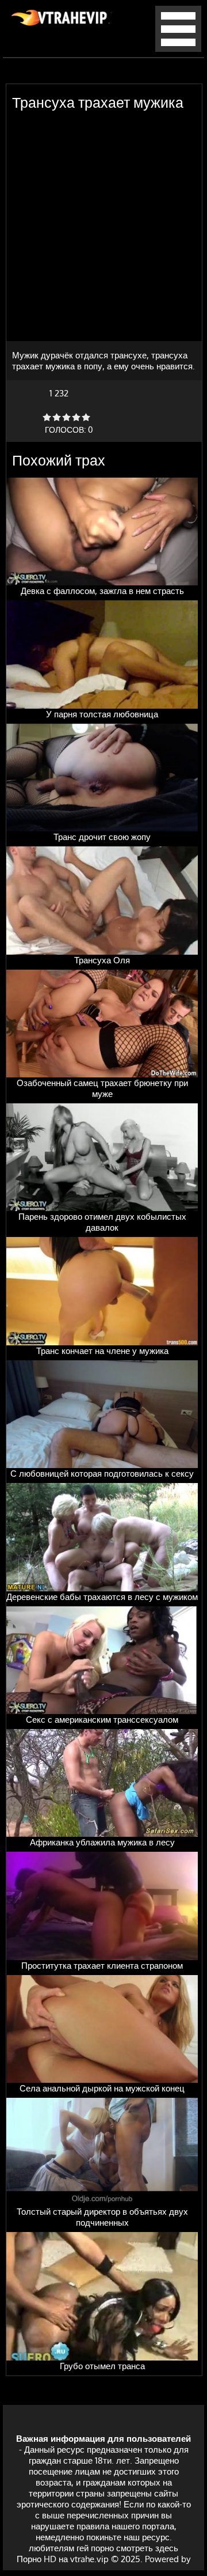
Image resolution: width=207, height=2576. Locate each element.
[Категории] (178, 49)
